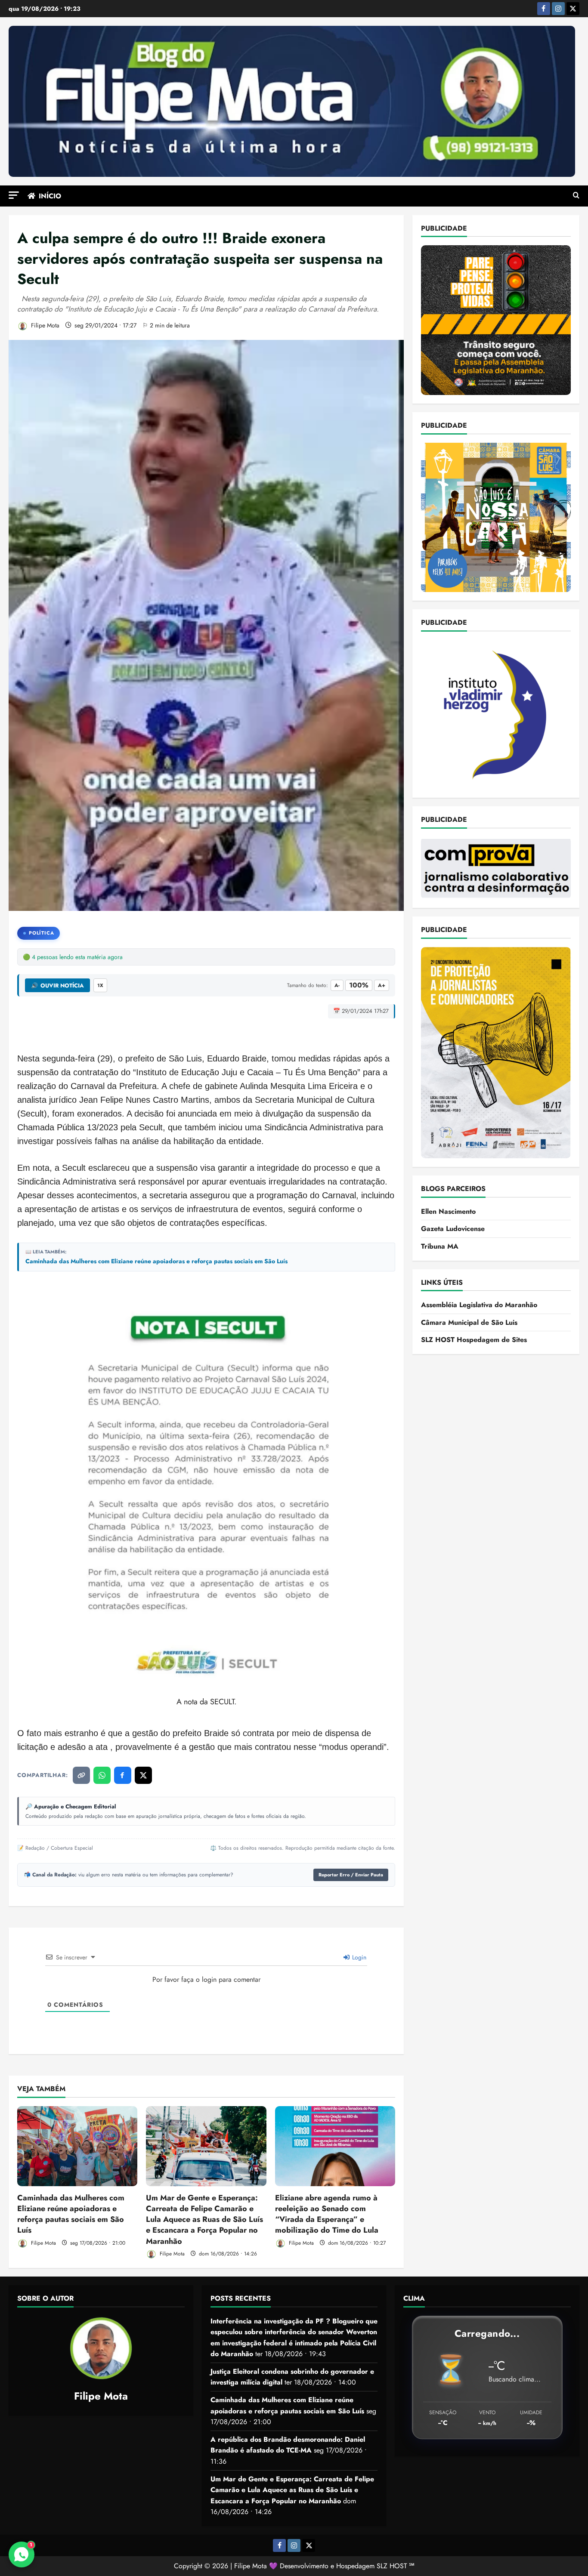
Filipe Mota (44, 325)
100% (359, 985)
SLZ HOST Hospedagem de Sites (474, 1340)
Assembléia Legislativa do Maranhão (479, 1305)
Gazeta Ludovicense (453, 1229)
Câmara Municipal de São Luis (469, 1322)
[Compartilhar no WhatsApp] (102, 1775)
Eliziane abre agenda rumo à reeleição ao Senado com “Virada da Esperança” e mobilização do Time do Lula (327, 2214)
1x (100, 985)
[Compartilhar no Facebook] (123, 1775)
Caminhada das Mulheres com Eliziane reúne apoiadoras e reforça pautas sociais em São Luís (156, 1261)
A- (337, 985)
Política (41, 933)
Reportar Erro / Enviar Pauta (351, 1875)
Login (358, 1957)
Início (50, 196)
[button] (14, 195)
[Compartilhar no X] (143, 1775)
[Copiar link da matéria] (81, 1775)
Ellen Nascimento (448, 1211)
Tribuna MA (440, 1246)
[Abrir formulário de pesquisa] (576, 196)
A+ (382, 985)
